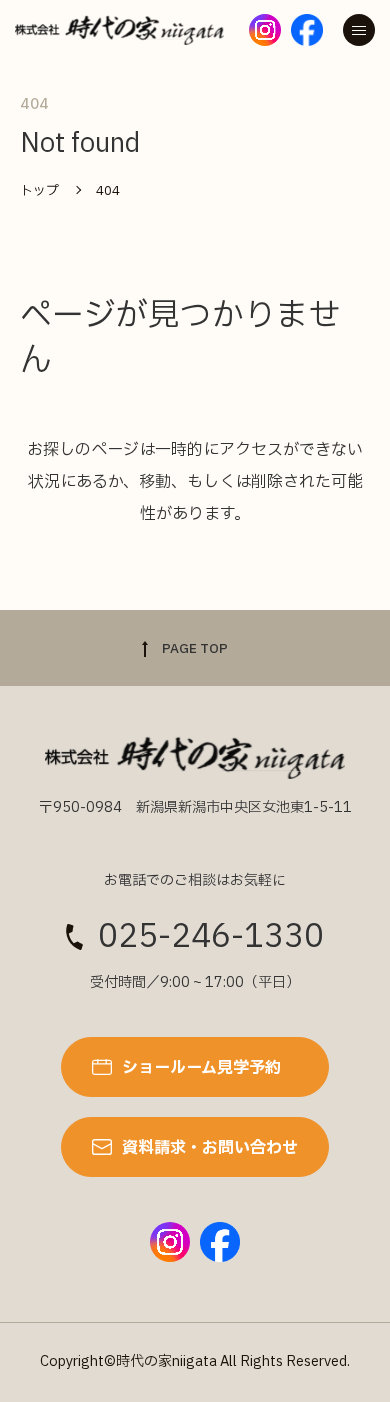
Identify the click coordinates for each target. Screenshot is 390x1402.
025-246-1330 (211, 937)
